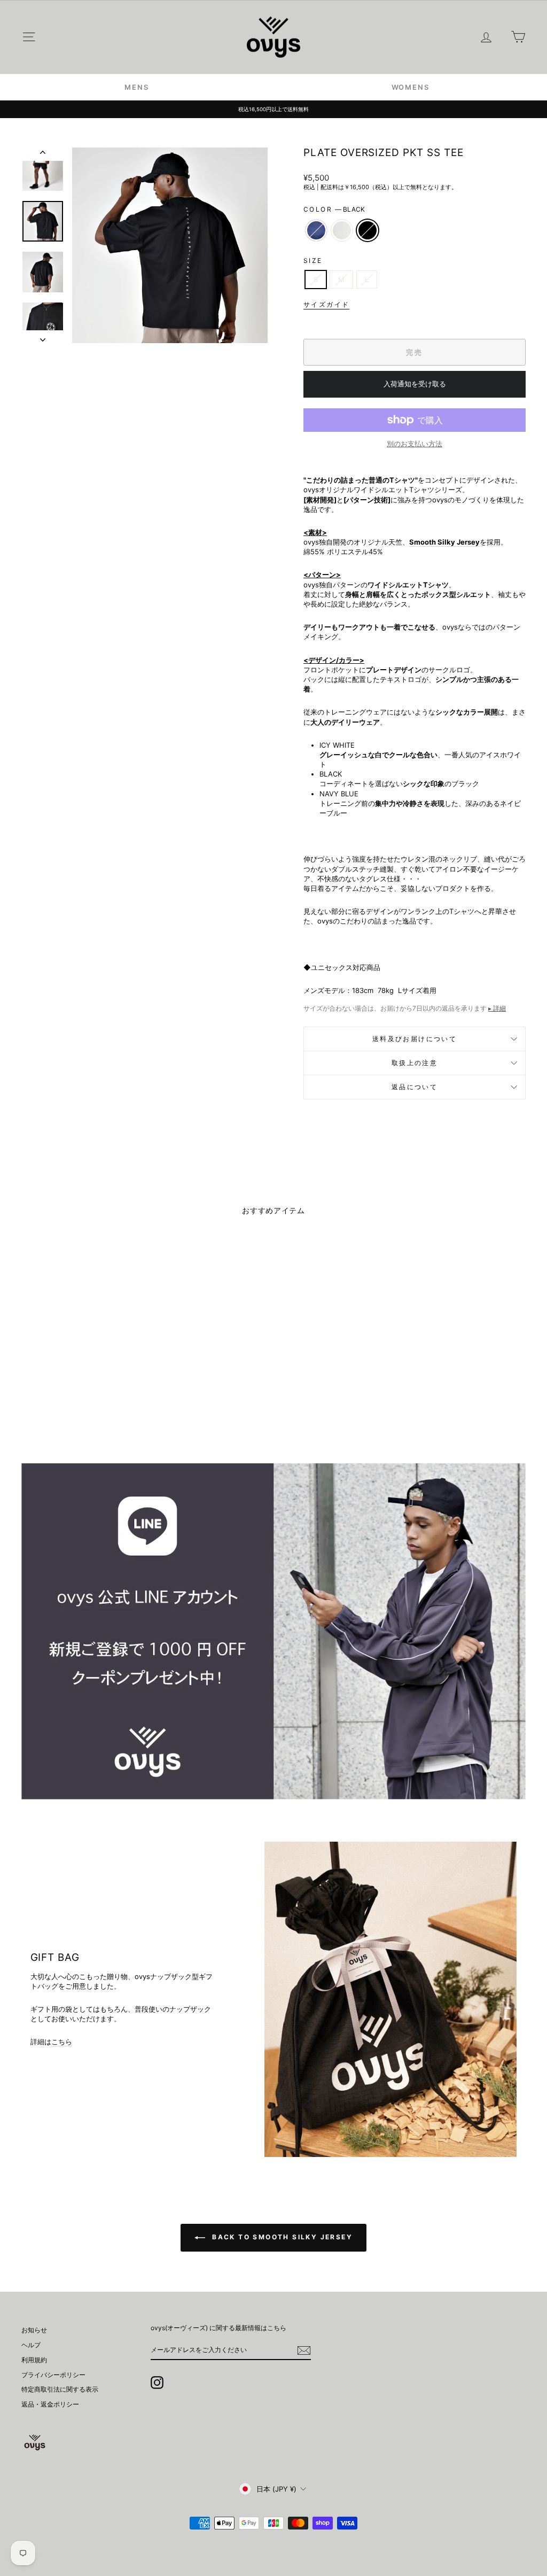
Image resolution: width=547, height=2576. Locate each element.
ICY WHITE (342, 230)
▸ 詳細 (497, 1008)
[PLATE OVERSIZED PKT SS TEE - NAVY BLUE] (65, 1400)
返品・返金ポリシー (50, 2404)
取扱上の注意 (415, 1063)
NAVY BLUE (316, 230)
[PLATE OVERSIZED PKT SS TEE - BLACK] (94, 1400)
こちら (62, 2042)
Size (313, 261)
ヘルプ (31, 2345)
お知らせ (34, 2330)
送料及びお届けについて (415, 1039)
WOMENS (411, 87)
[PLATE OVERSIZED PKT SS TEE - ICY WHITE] (80, 1400)
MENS (136, 87)
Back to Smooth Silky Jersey (281, 2237)
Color (334, 209)
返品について (415, 1087)
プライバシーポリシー (53, 2375)
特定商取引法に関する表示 (60, 2389)
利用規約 (34, 2360)
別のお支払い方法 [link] (415, 444)
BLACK (368, 230)
